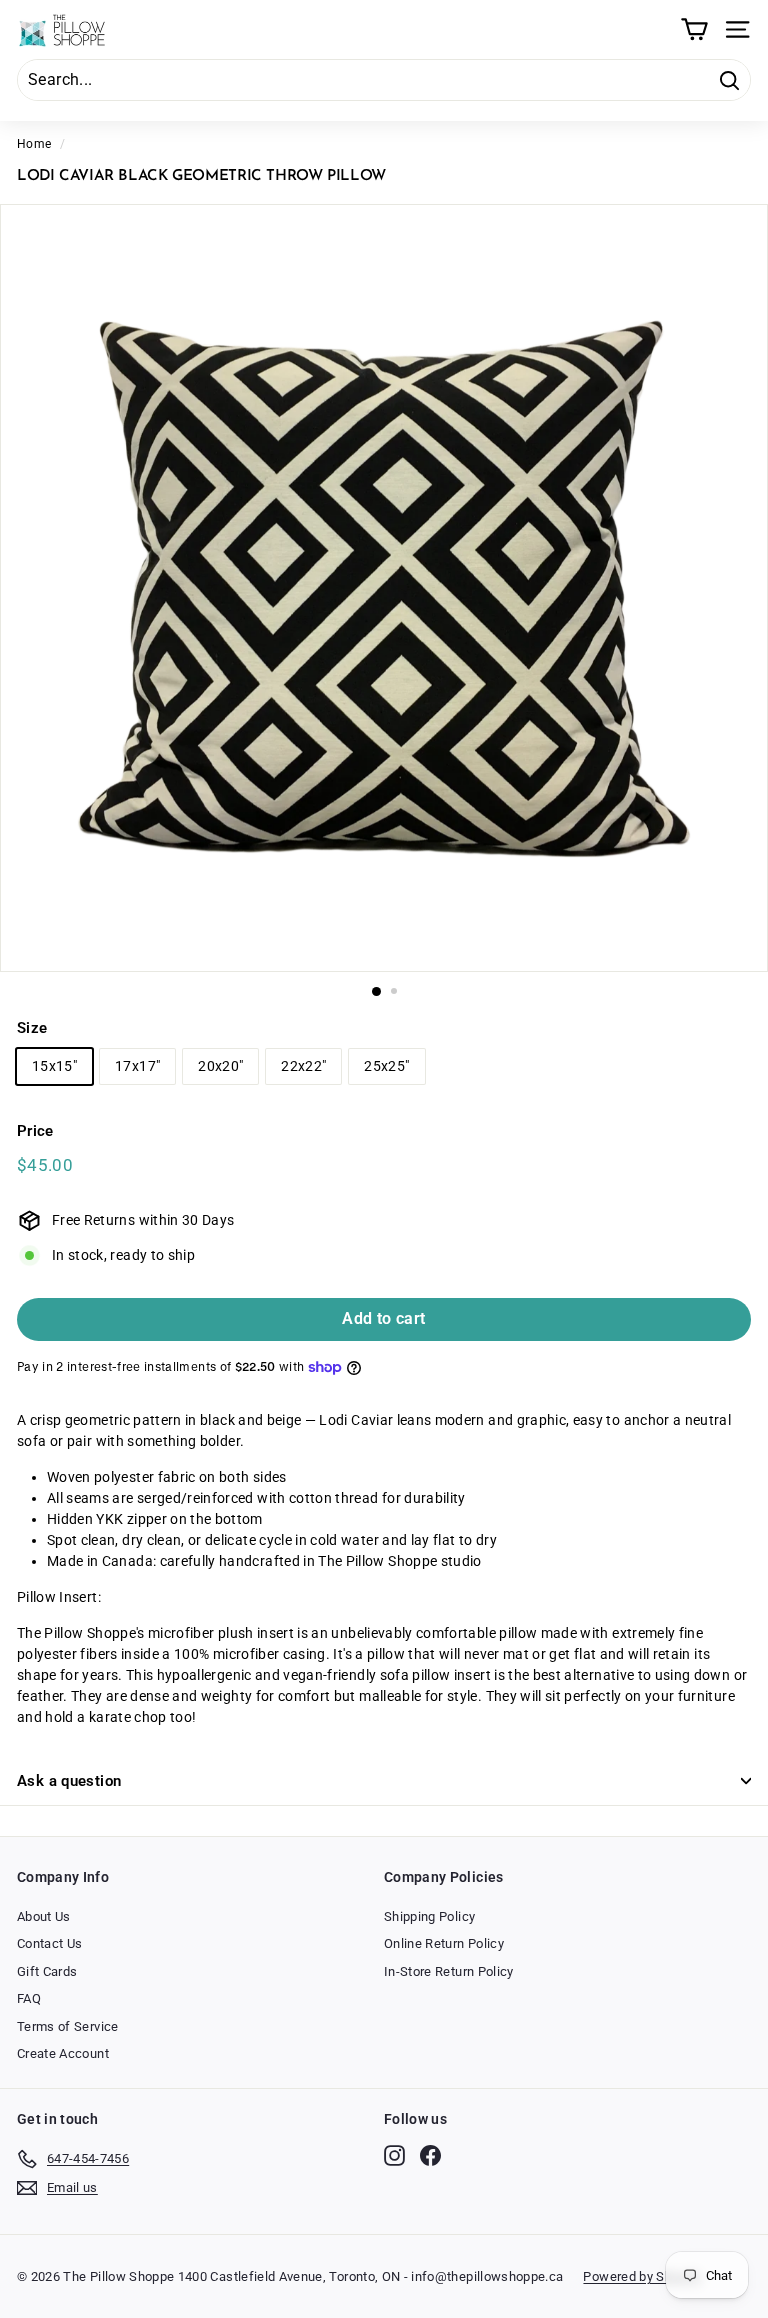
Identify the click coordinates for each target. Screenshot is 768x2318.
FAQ (29, 1998)
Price (35, 1131)
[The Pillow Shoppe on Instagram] (394, 2155)
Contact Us (50, 1943)
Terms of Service (68, 2026)
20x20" (220, 1066)
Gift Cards (47, 1971)
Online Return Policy (444, 1943)
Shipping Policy (429, 1916)
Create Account (63, 2053)
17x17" (137, 1066)
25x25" (386, 1066)
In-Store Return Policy (449, 1971)
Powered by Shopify (642, 2276)
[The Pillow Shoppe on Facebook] (430, 2155)
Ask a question (69, 1781)
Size (32, 1028)
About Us (44, 1916)
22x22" (303, 1066)
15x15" (54, 1066)
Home (34, 144)
